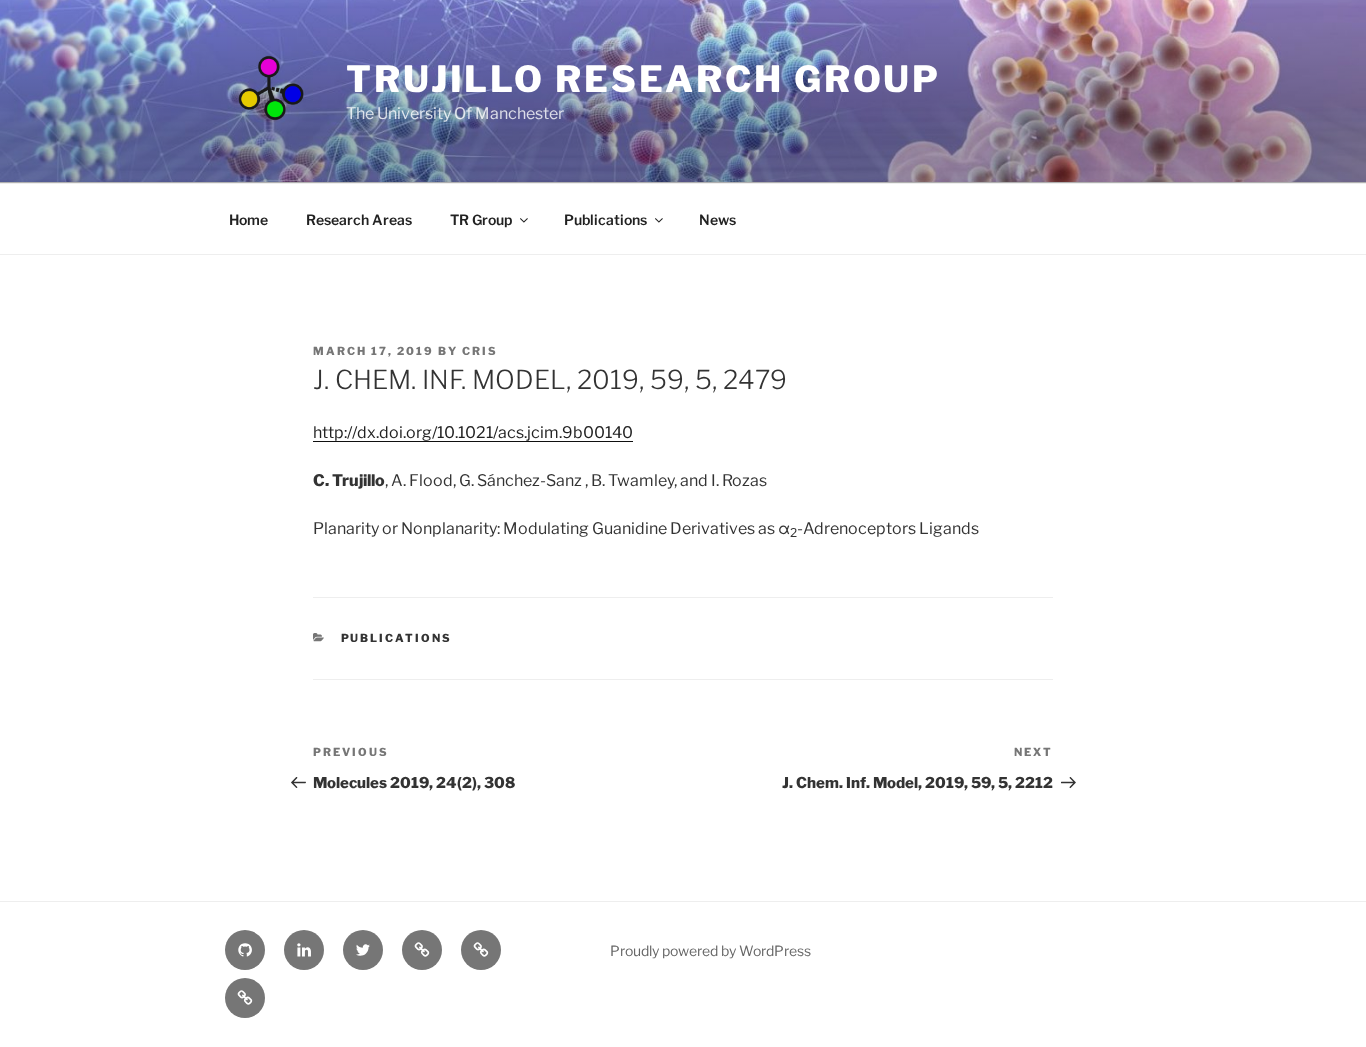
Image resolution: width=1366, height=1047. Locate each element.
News (717, 219)
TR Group (481, 219)
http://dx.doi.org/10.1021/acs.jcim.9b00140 (473, 432)
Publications (605, 219)
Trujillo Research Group (643, 79)
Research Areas (359, 219)
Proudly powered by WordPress (710, 950)
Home (248, 219)
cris (480, 351)
